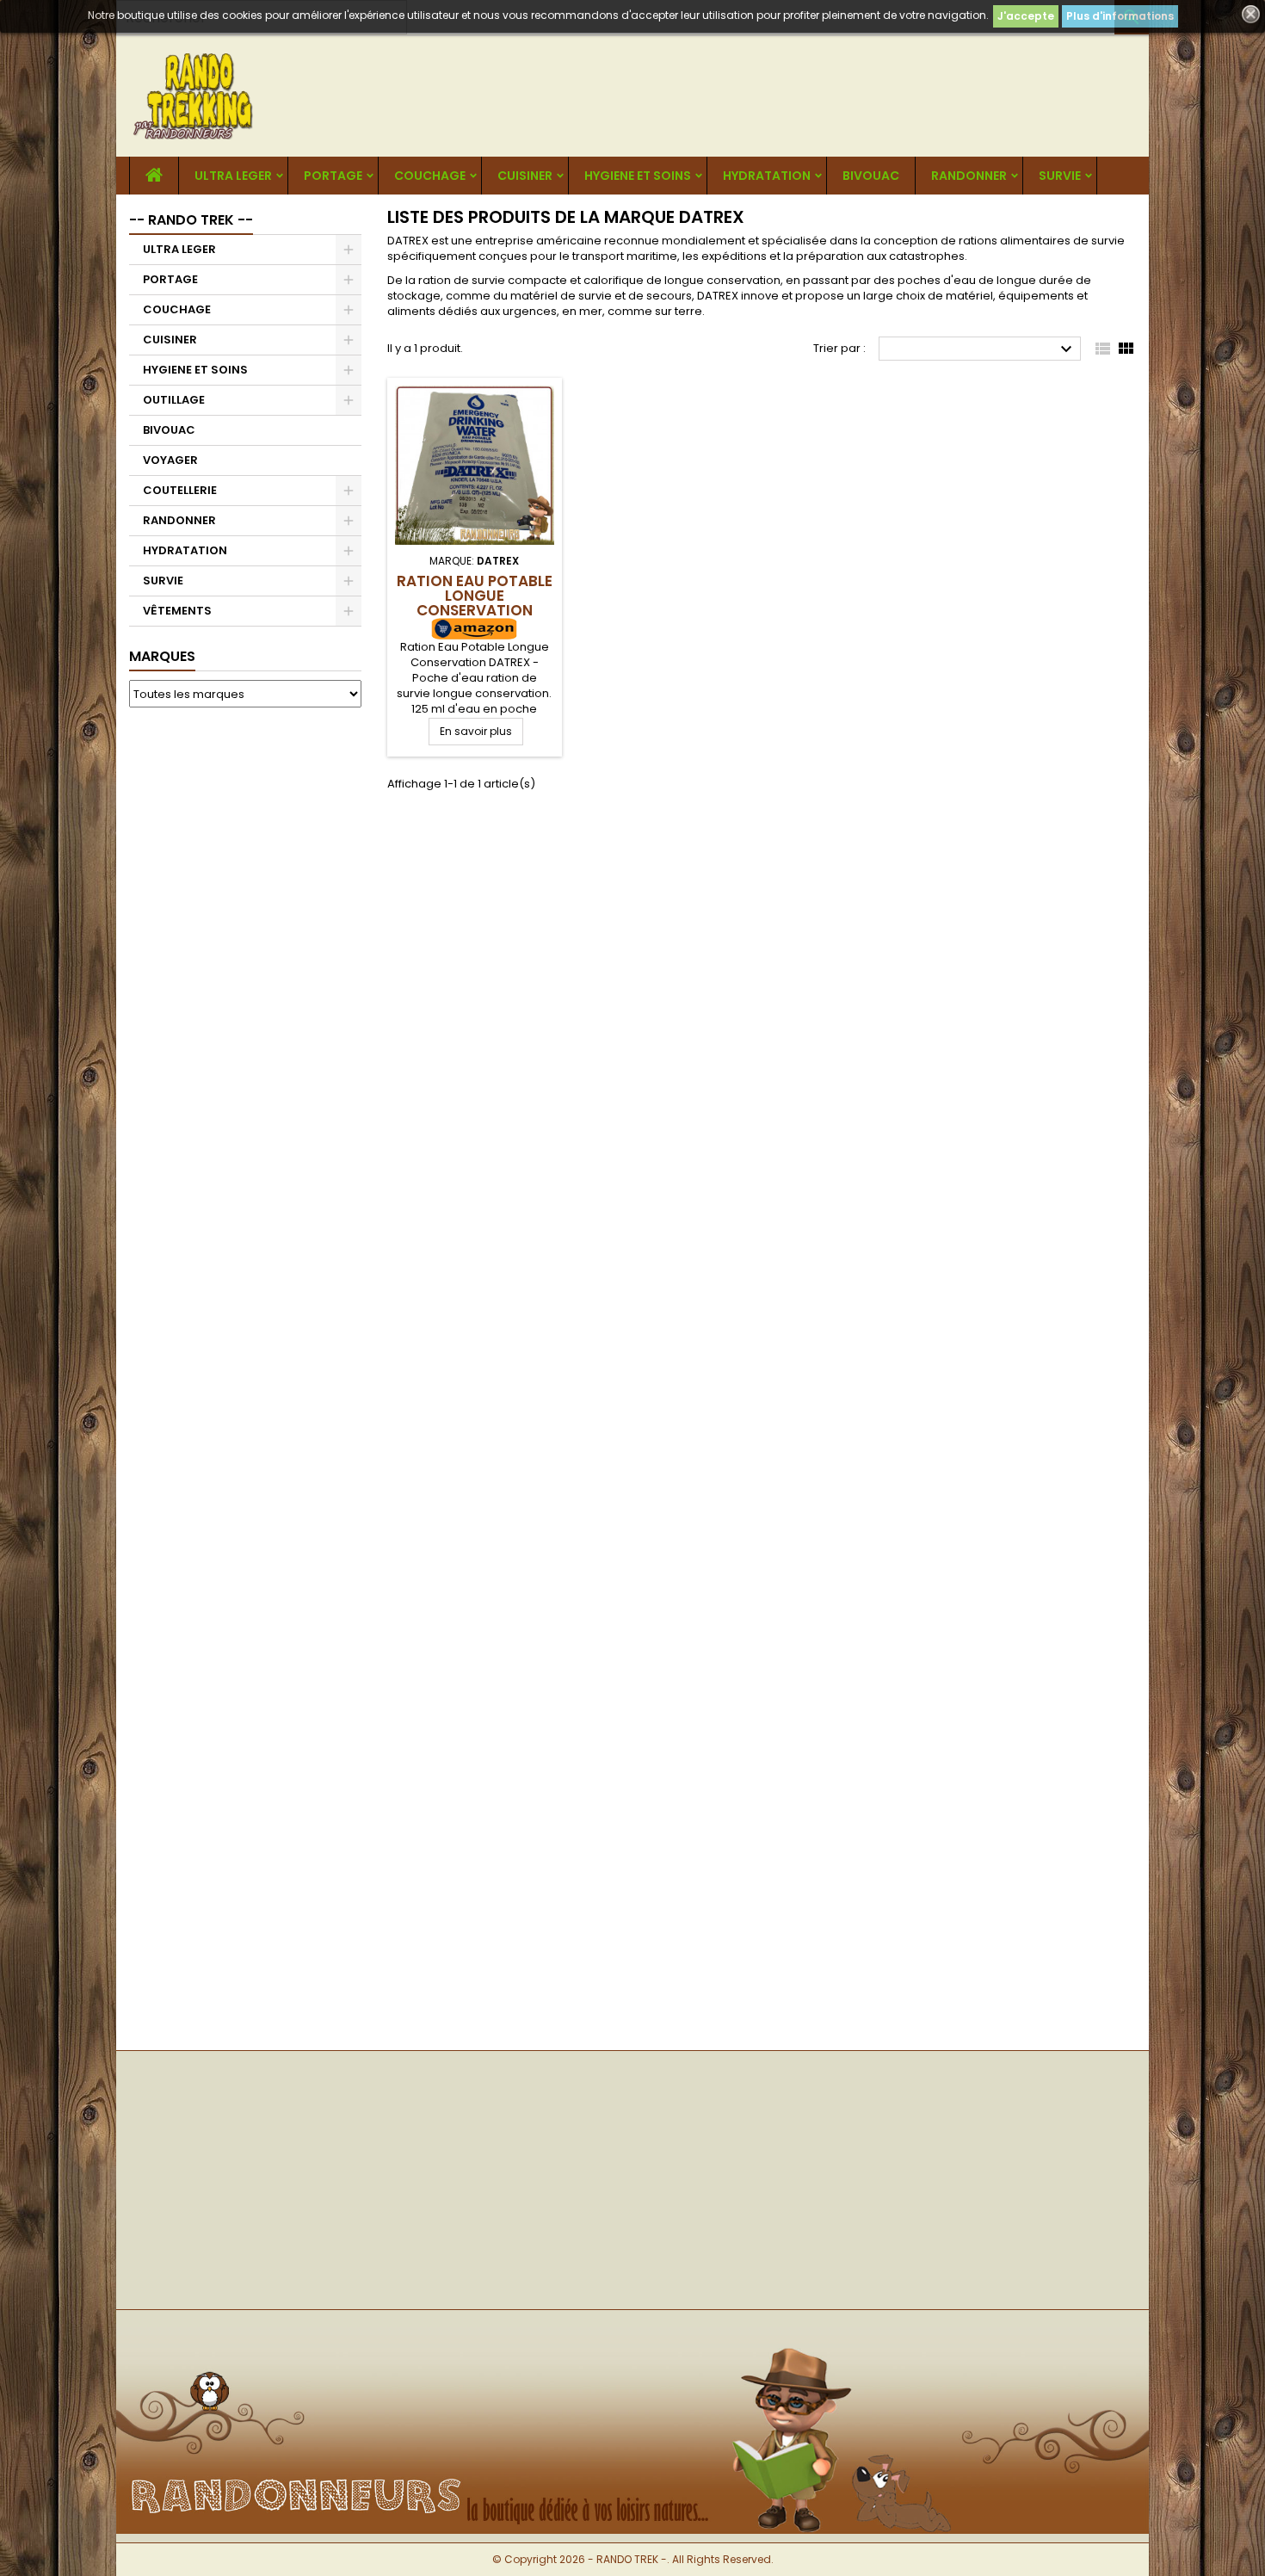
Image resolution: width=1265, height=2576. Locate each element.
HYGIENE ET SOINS (638, 176)
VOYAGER (170, 460)
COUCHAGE (430, 176)
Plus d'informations (1120, 16)
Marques (162, 656)
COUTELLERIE (180, 490)
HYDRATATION (767, 176)
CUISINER (525, 176)
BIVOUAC (871, 176)
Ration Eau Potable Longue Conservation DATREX (475, 603)
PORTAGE (333, 176)
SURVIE (1060, 176)
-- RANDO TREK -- (191, 220)
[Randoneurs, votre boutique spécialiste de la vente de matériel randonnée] (632, 2338)
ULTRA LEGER (233, 176)
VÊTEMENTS (177, 611)
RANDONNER (969, 176)
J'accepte (1026, 16)
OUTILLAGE (174, 400)
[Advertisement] (245, 983)
